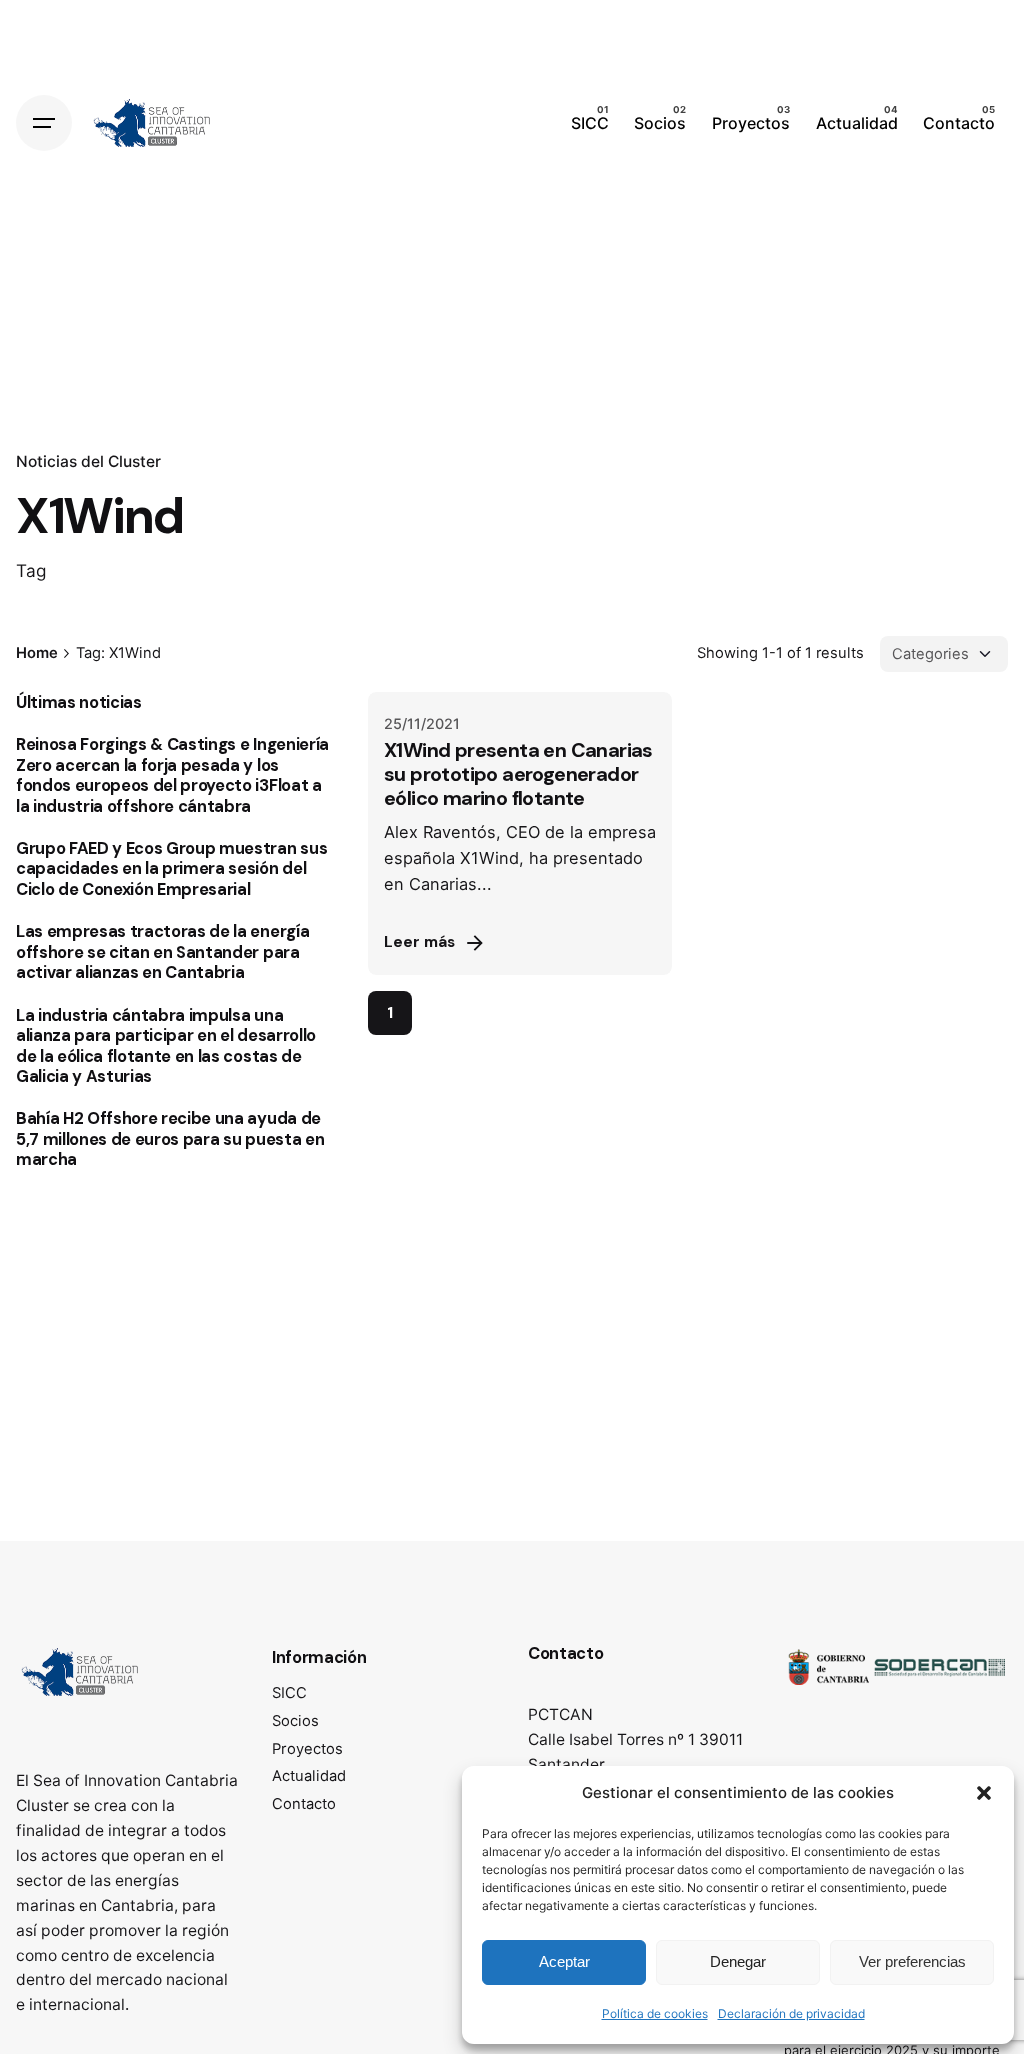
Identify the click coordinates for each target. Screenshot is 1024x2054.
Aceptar (564, 1961)
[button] (984, 1793)
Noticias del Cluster (88, 461)
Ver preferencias (912, 1961)
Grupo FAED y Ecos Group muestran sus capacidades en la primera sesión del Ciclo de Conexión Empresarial (171, 869)
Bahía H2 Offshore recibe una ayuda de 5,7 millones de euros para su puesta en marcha (170, 1139)
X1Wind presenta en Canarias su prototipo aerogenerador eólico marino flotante (518, 774)
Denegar (738, 1961)
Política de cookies (655, 2013)
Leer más (419, 942)
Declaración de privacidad (791, 2013)
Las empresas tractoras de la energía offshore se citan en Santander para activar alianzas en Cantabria (162, 952)
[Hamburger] (44, 123)
